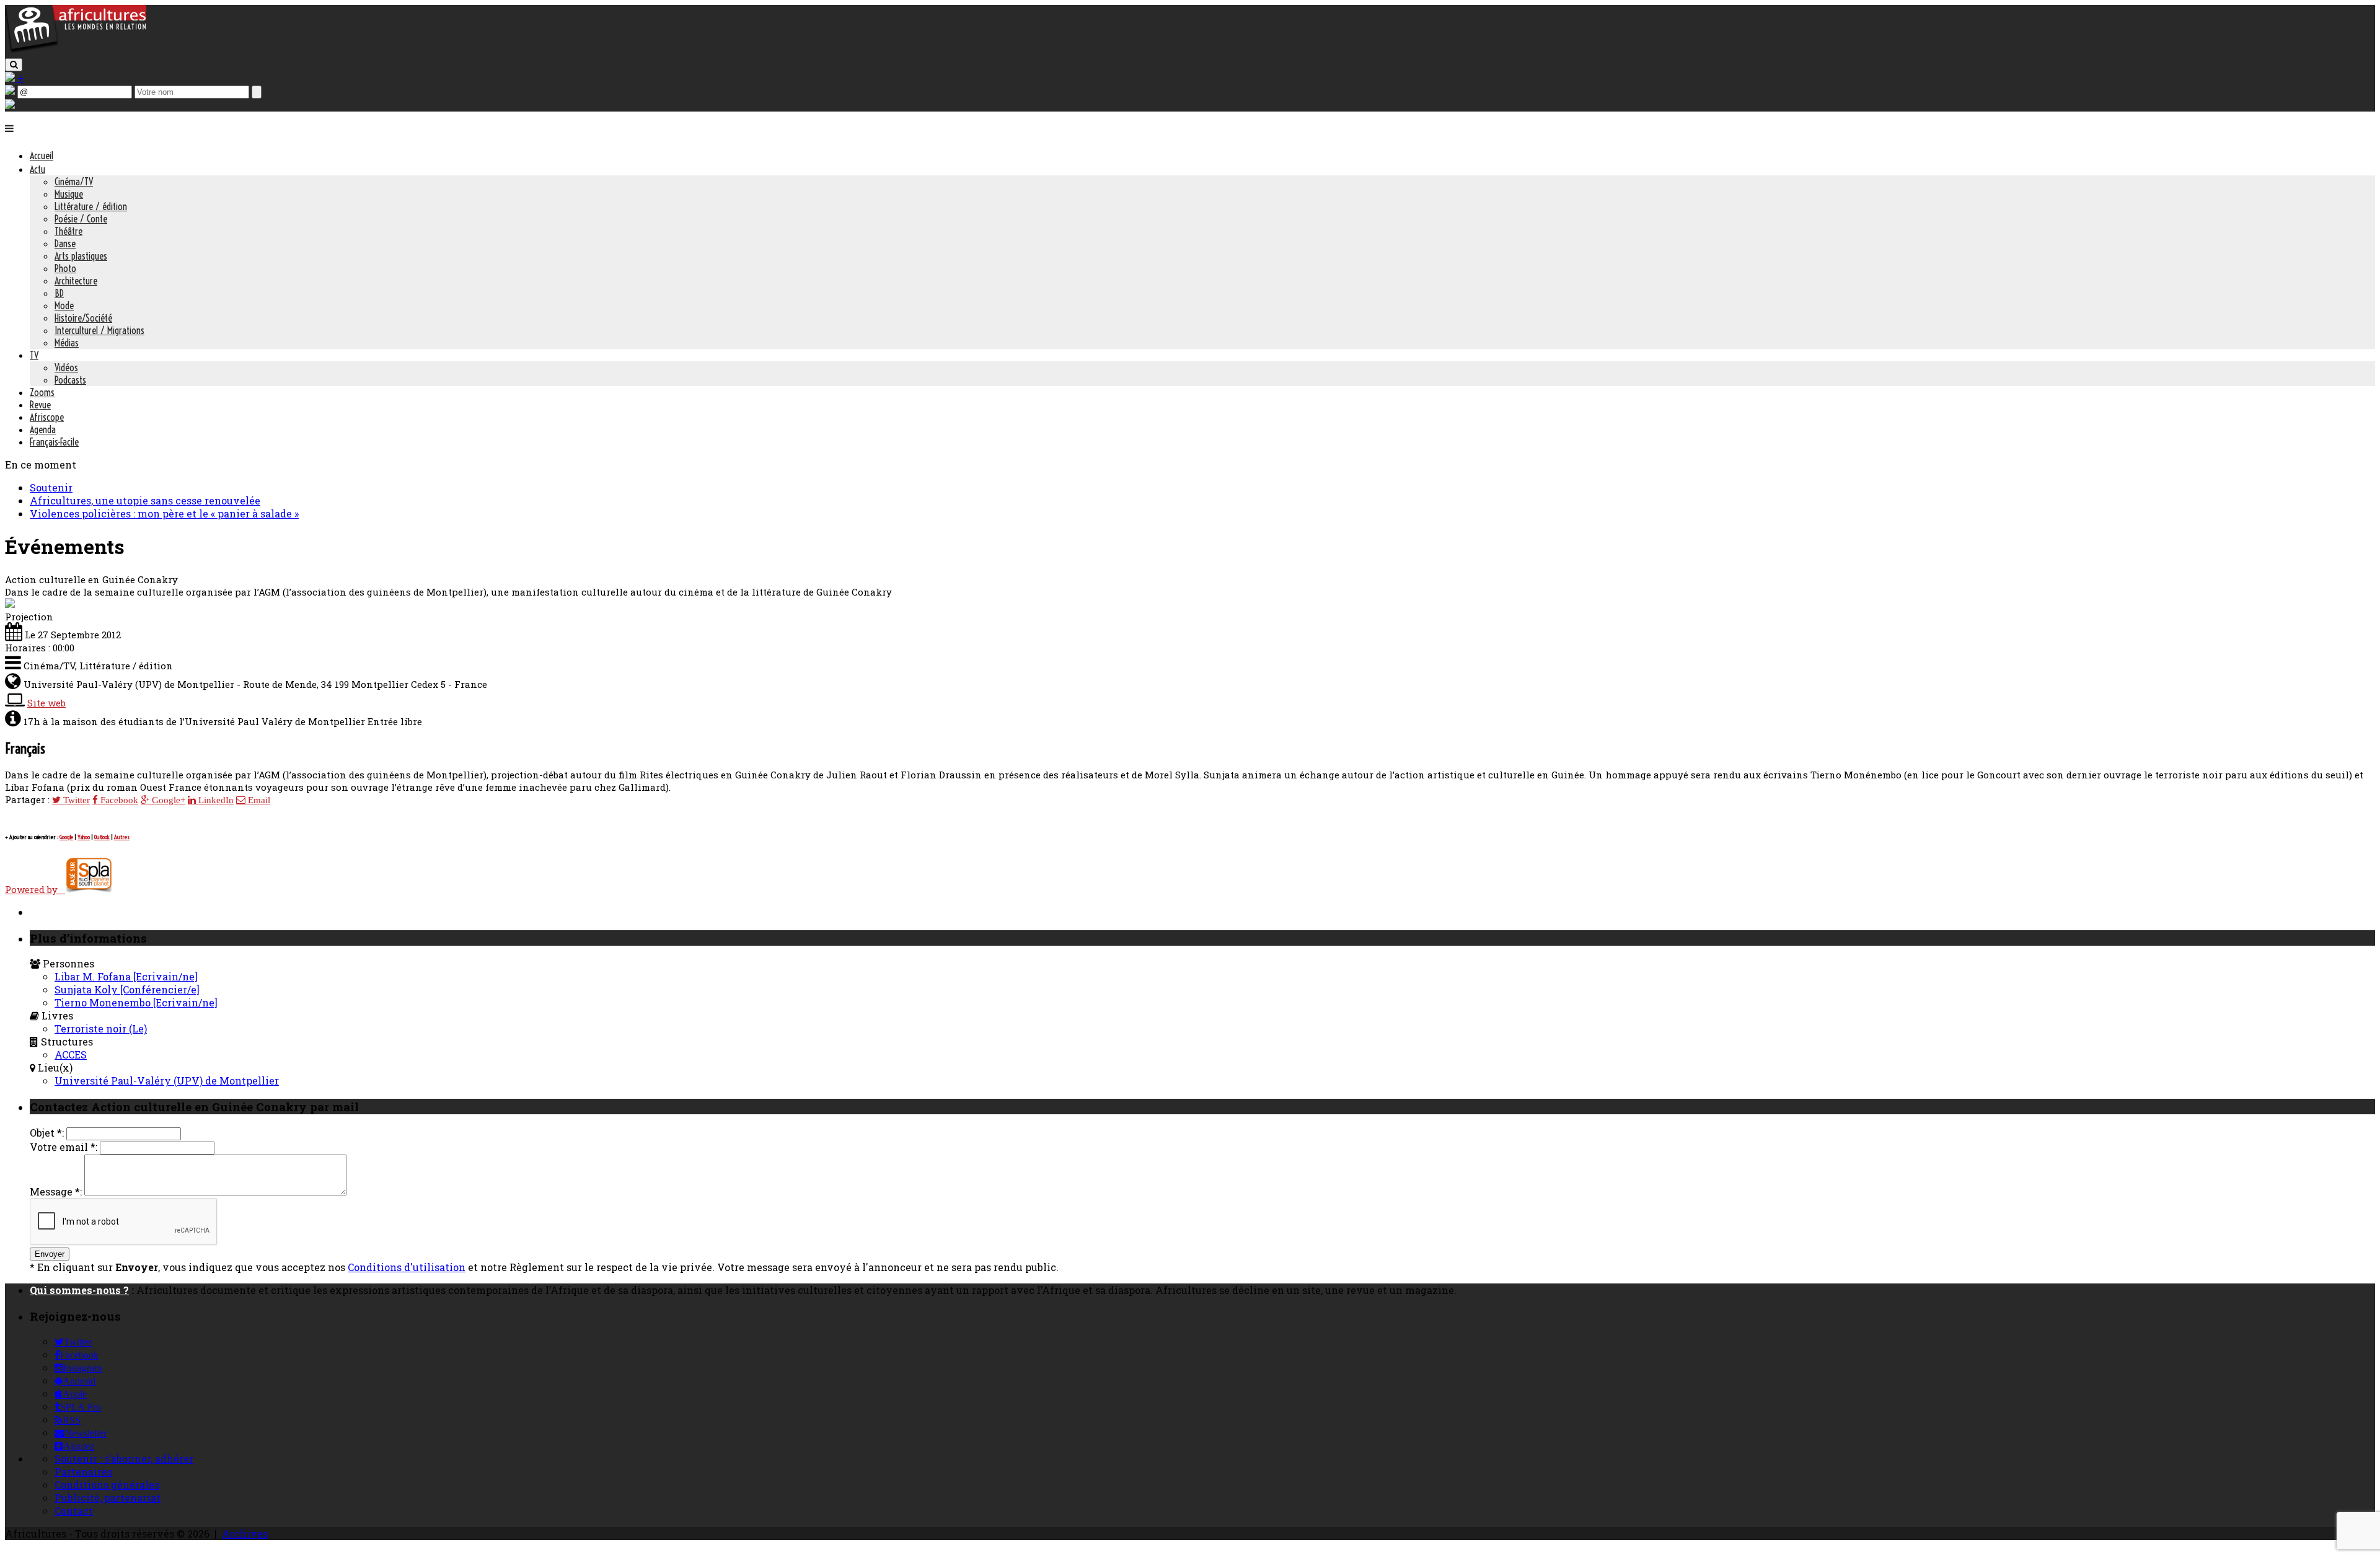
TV (34, 355)
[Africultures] (76, 51)
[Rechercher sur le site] (14, 65)
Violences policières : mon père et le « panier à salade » (164, 513)
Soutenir (51, 487)
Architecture (76, 281)
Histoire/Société (83, 318)
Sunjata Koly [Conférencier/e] (127, 989)
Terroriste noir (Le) (101, 1028)
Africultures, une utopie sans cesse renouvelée (145, 500)
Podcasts (70, 380)
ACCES (71, 1054)
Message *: (56, 1191)
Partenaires (83, 1472)
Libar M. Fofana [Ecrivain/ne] (126, 976)
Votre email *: (64, 1147)
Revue (40, 405)
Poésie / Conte (81, 219)
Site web (46, 703)
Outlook (102, 837)
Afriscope (47, 417)
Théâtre (68, 231)
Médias (67, 343)
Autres (122, 837)
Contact (74, 1511)
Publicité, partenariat (108, 1498)
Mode (64, 306)
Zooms (42, 392)
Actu (37, 169)
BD (59, 293)
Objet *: (47, 1133)
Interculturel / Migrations (99, 330)
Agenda (43, 429)
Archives (245, 1534)
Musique (69, 194)
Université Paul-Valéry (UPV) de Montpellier (167, 1080)
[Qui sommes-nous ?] (10, 105)
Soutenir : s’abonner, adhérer (124, 1459)
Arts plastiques (81, 256)
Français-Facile (54, 442)
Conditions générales (107, 1485)
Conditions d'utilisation (407, 1267)
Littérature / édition (91, 206)
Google (66, 837)
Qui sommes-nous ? (79, 1290)
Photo (65, 268)
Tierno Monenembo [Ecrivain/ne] (136, 1002)
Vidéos (66, 367)
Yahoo (84, 837)
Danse (65, 244)
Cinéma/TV (74, 182)
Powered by (35, 889)
